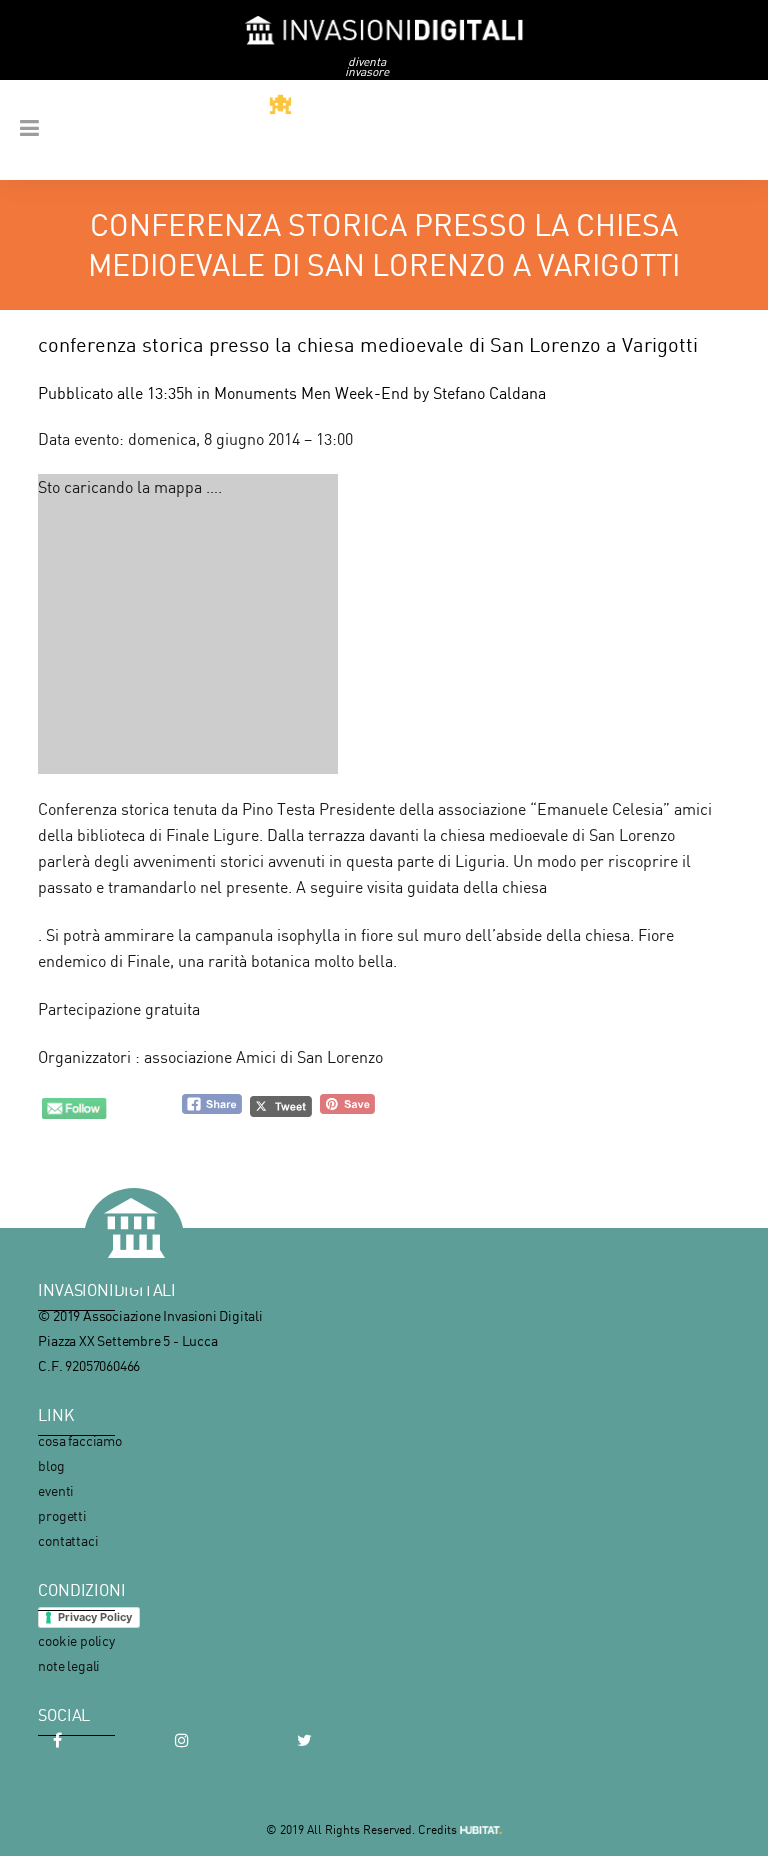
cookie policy (76, 1640)
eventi (56, 1490)
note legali (69, 1665)
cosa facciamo (79, 1440)
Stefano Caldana (489, 393)
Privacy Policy (95, 1617)
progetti (62, 1515)
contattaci (68, 1540)
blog (51, 1465)
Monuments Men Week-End (311, 393)
